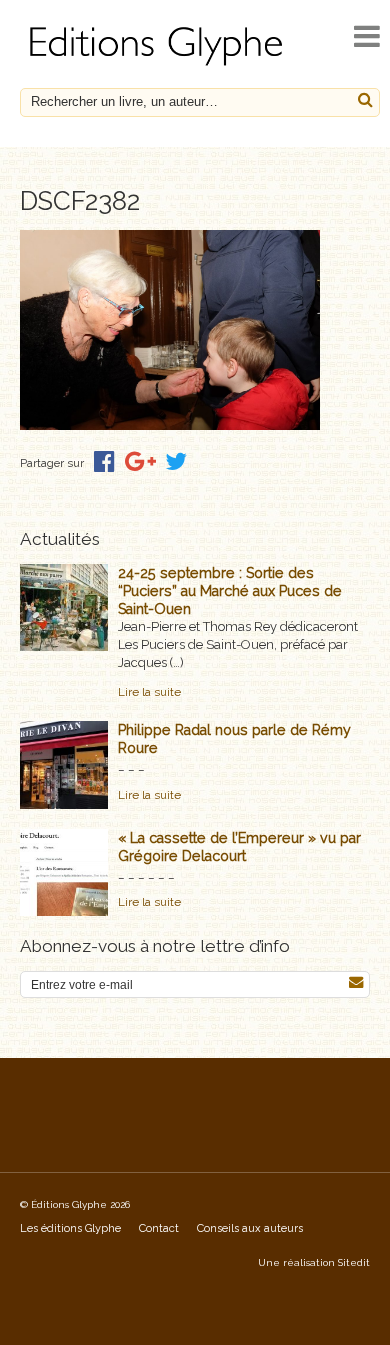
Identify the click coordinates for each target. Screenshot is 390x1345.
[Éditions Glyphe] (159, 65)
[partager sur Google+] (140, 461)
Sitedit (354, 1262)
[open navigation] (367, 36)
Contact (159, 1228)
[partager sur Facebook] (104, 461)
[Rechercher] (365, 100)
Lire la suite (149, 692)
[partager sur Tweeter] (176, 461)
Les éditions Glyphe (70, 1228)
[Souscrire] (356, 982)
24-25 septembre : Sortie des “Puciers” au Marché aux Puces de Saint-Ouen (230, 591)
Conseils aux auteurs (250, 1228)
